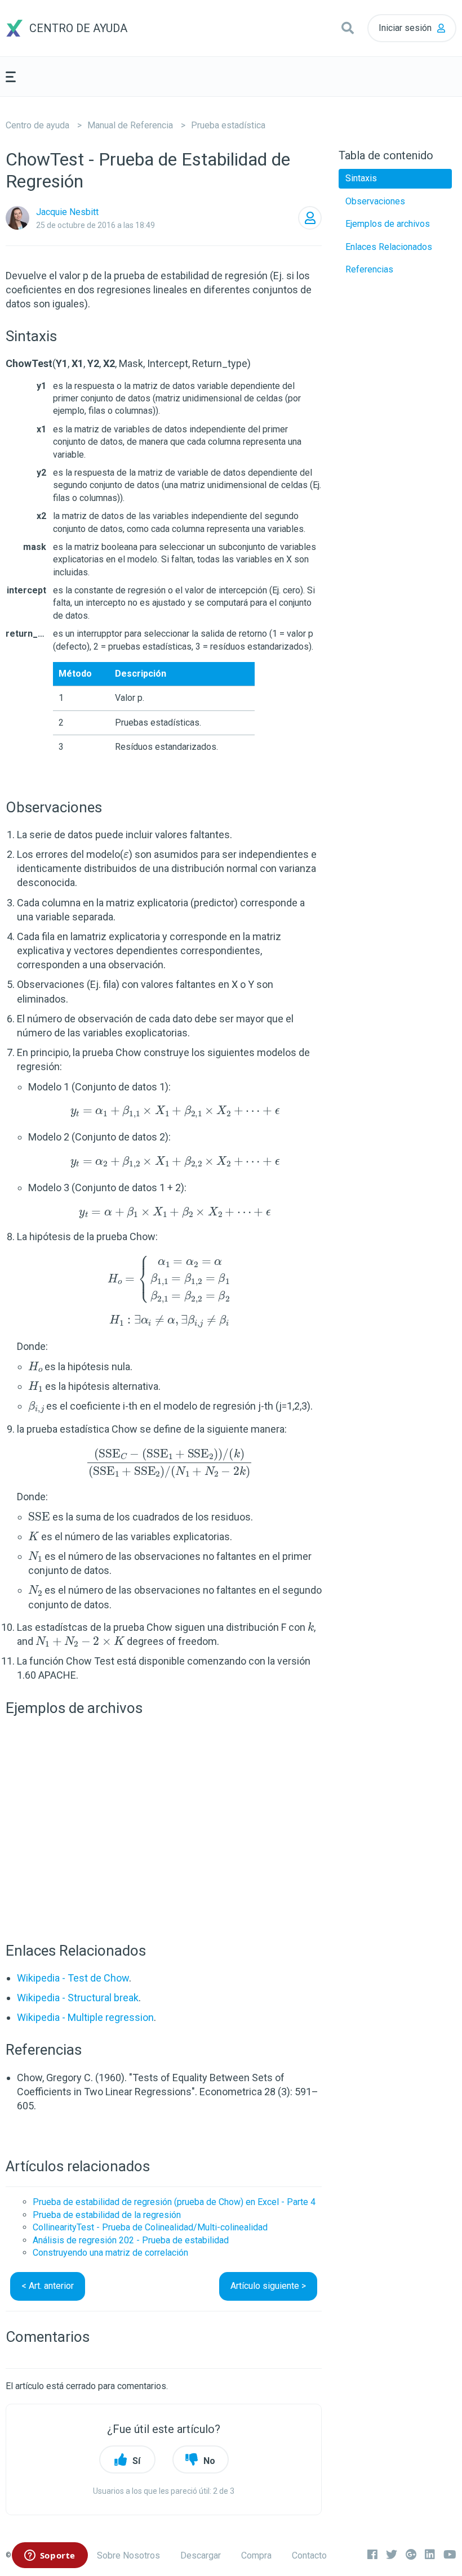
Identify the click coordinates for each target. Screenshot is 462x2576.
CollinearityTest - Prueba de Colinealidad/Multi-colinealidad (150, 2227)
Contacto (309, 2555)
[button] (348, 28)
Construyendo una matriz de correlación (110, 2253)
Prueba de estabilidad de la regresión (107, 2215)
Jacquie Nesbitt (67, 212)
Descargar (201, 2555)
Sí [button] (136, 2461)
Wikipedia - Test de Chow (73, 1978)
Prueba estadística (228, 125)
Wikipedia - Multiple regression (85, 2017)
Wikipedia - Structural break (78, 1998)
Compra (256, 2555)
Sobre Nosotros (128, 2555)
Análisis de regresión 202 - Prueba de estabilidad (131, 2240)
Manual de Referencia (130, 125)
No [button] (209, 2461)
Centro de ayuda (37, 125)
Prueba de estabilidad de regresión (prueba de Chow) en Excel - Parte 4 (174, 2202)
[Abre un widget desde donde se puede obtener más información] (50, 2556)
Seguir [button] (310, 218)
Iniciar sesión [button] (405, 28)
